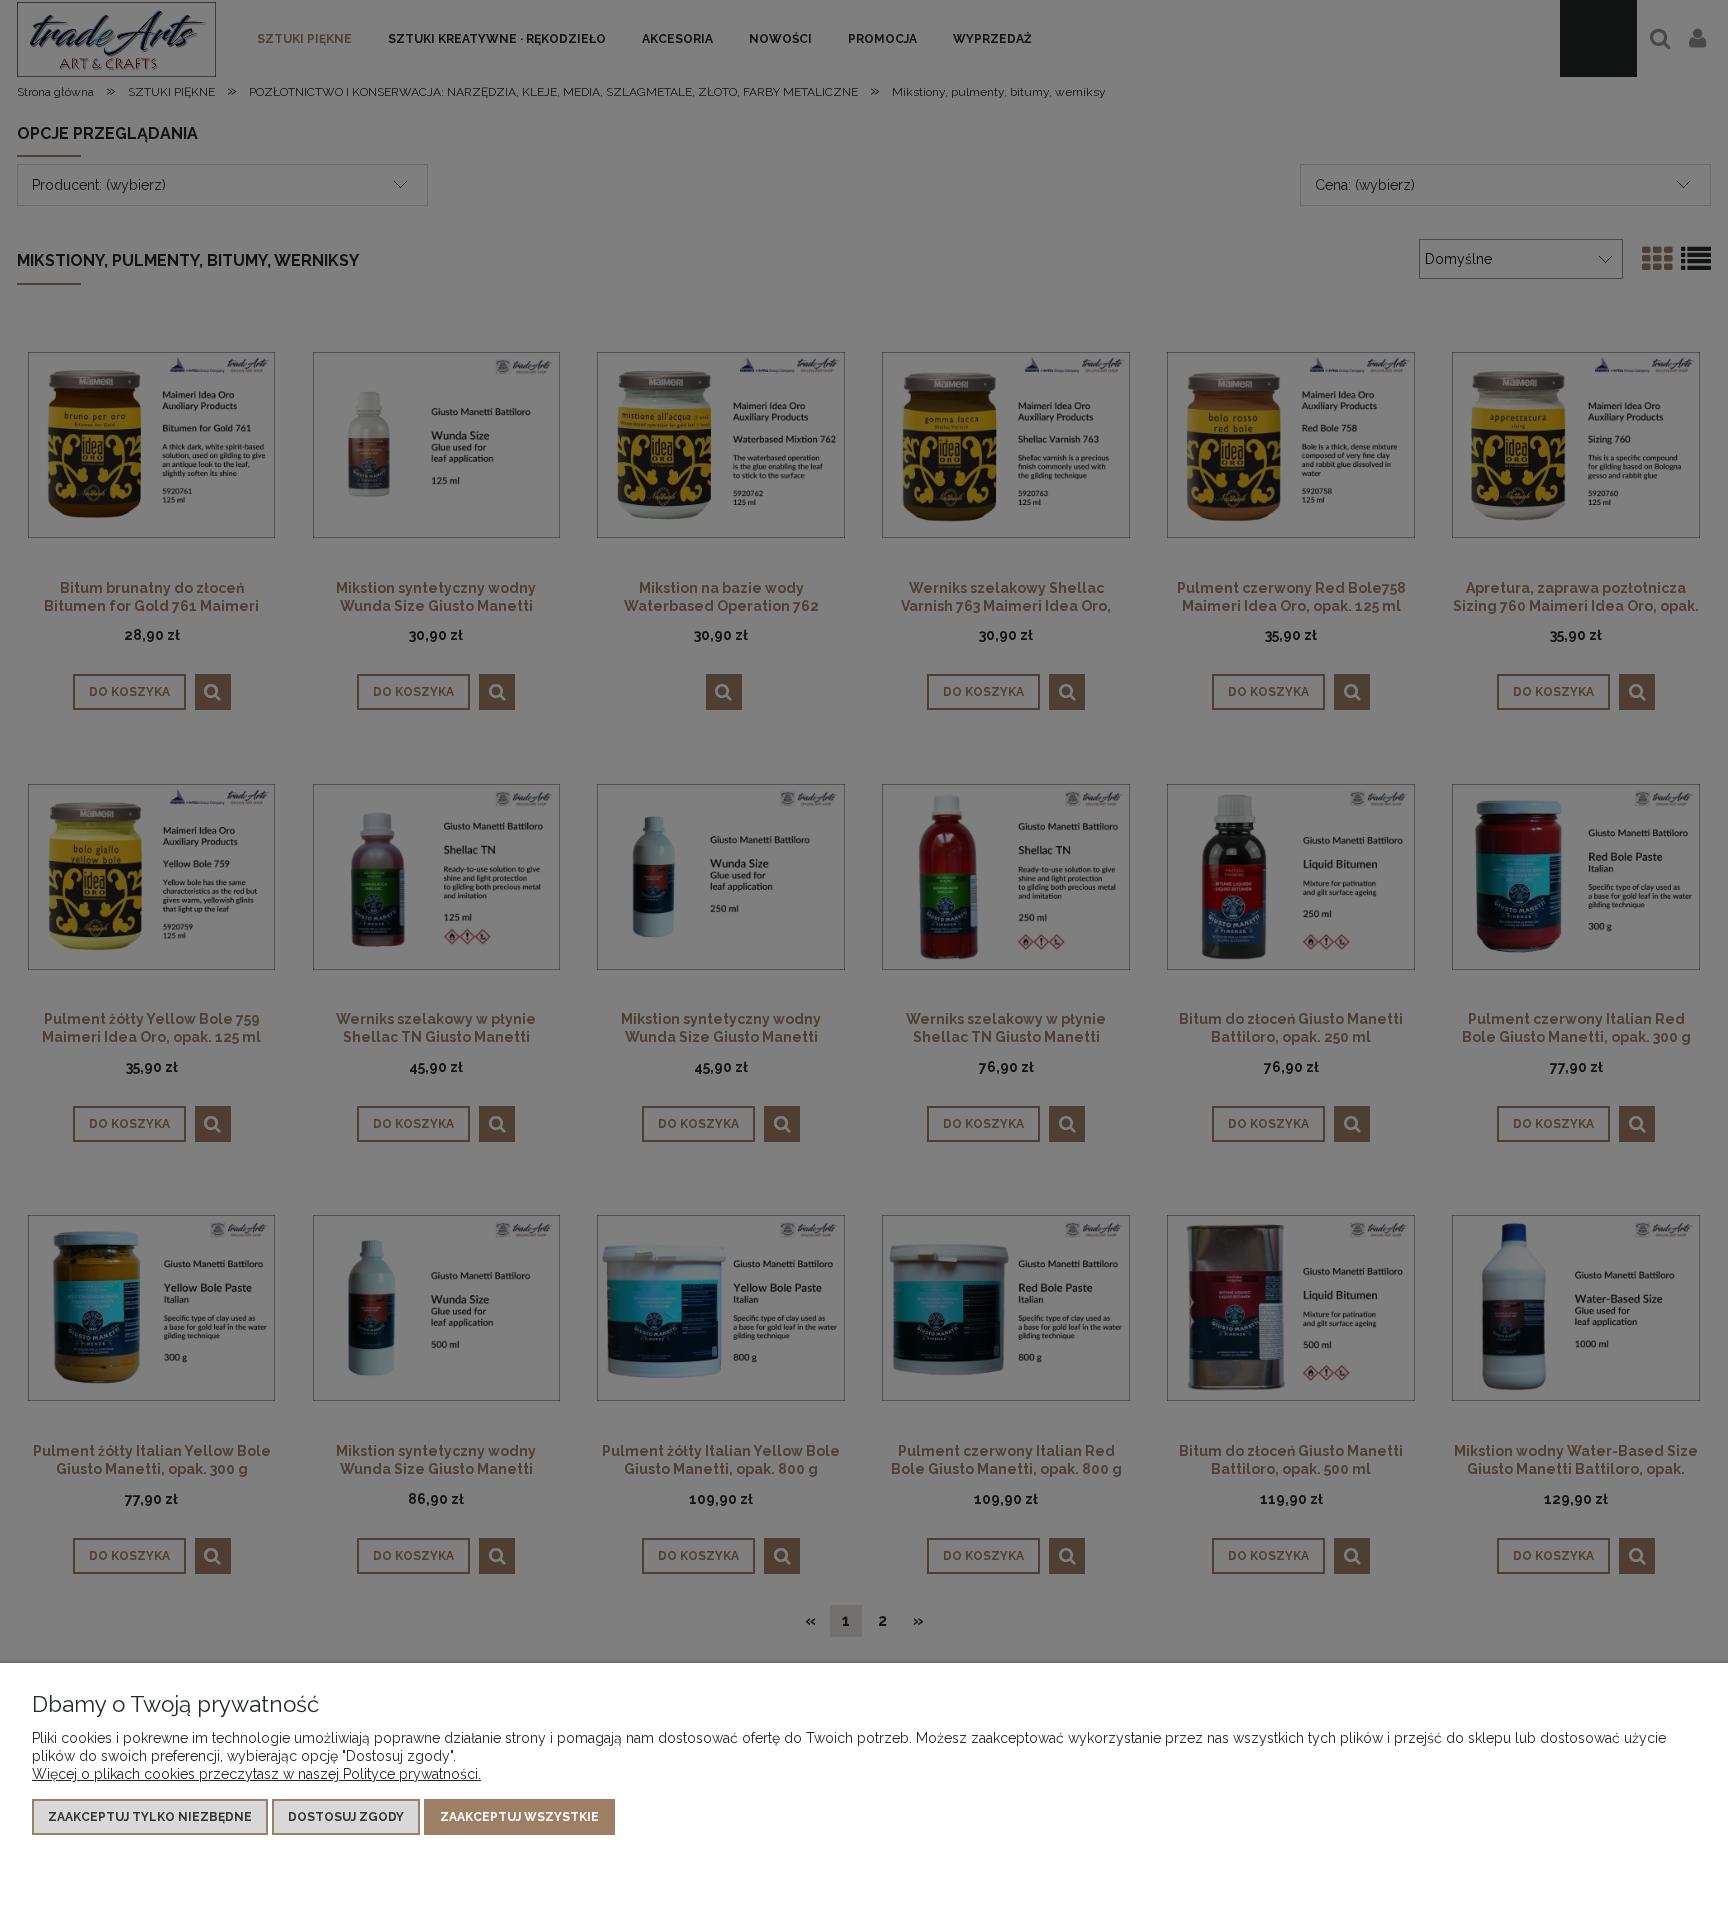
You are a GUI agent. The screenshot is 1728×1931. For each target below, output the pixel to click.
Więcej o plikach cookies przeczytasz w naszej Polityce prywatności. (256, 1774)
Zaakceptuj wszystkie (519, 1817)
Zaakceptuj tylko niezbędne (150, 1817)
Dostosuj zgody (346, 1817)
